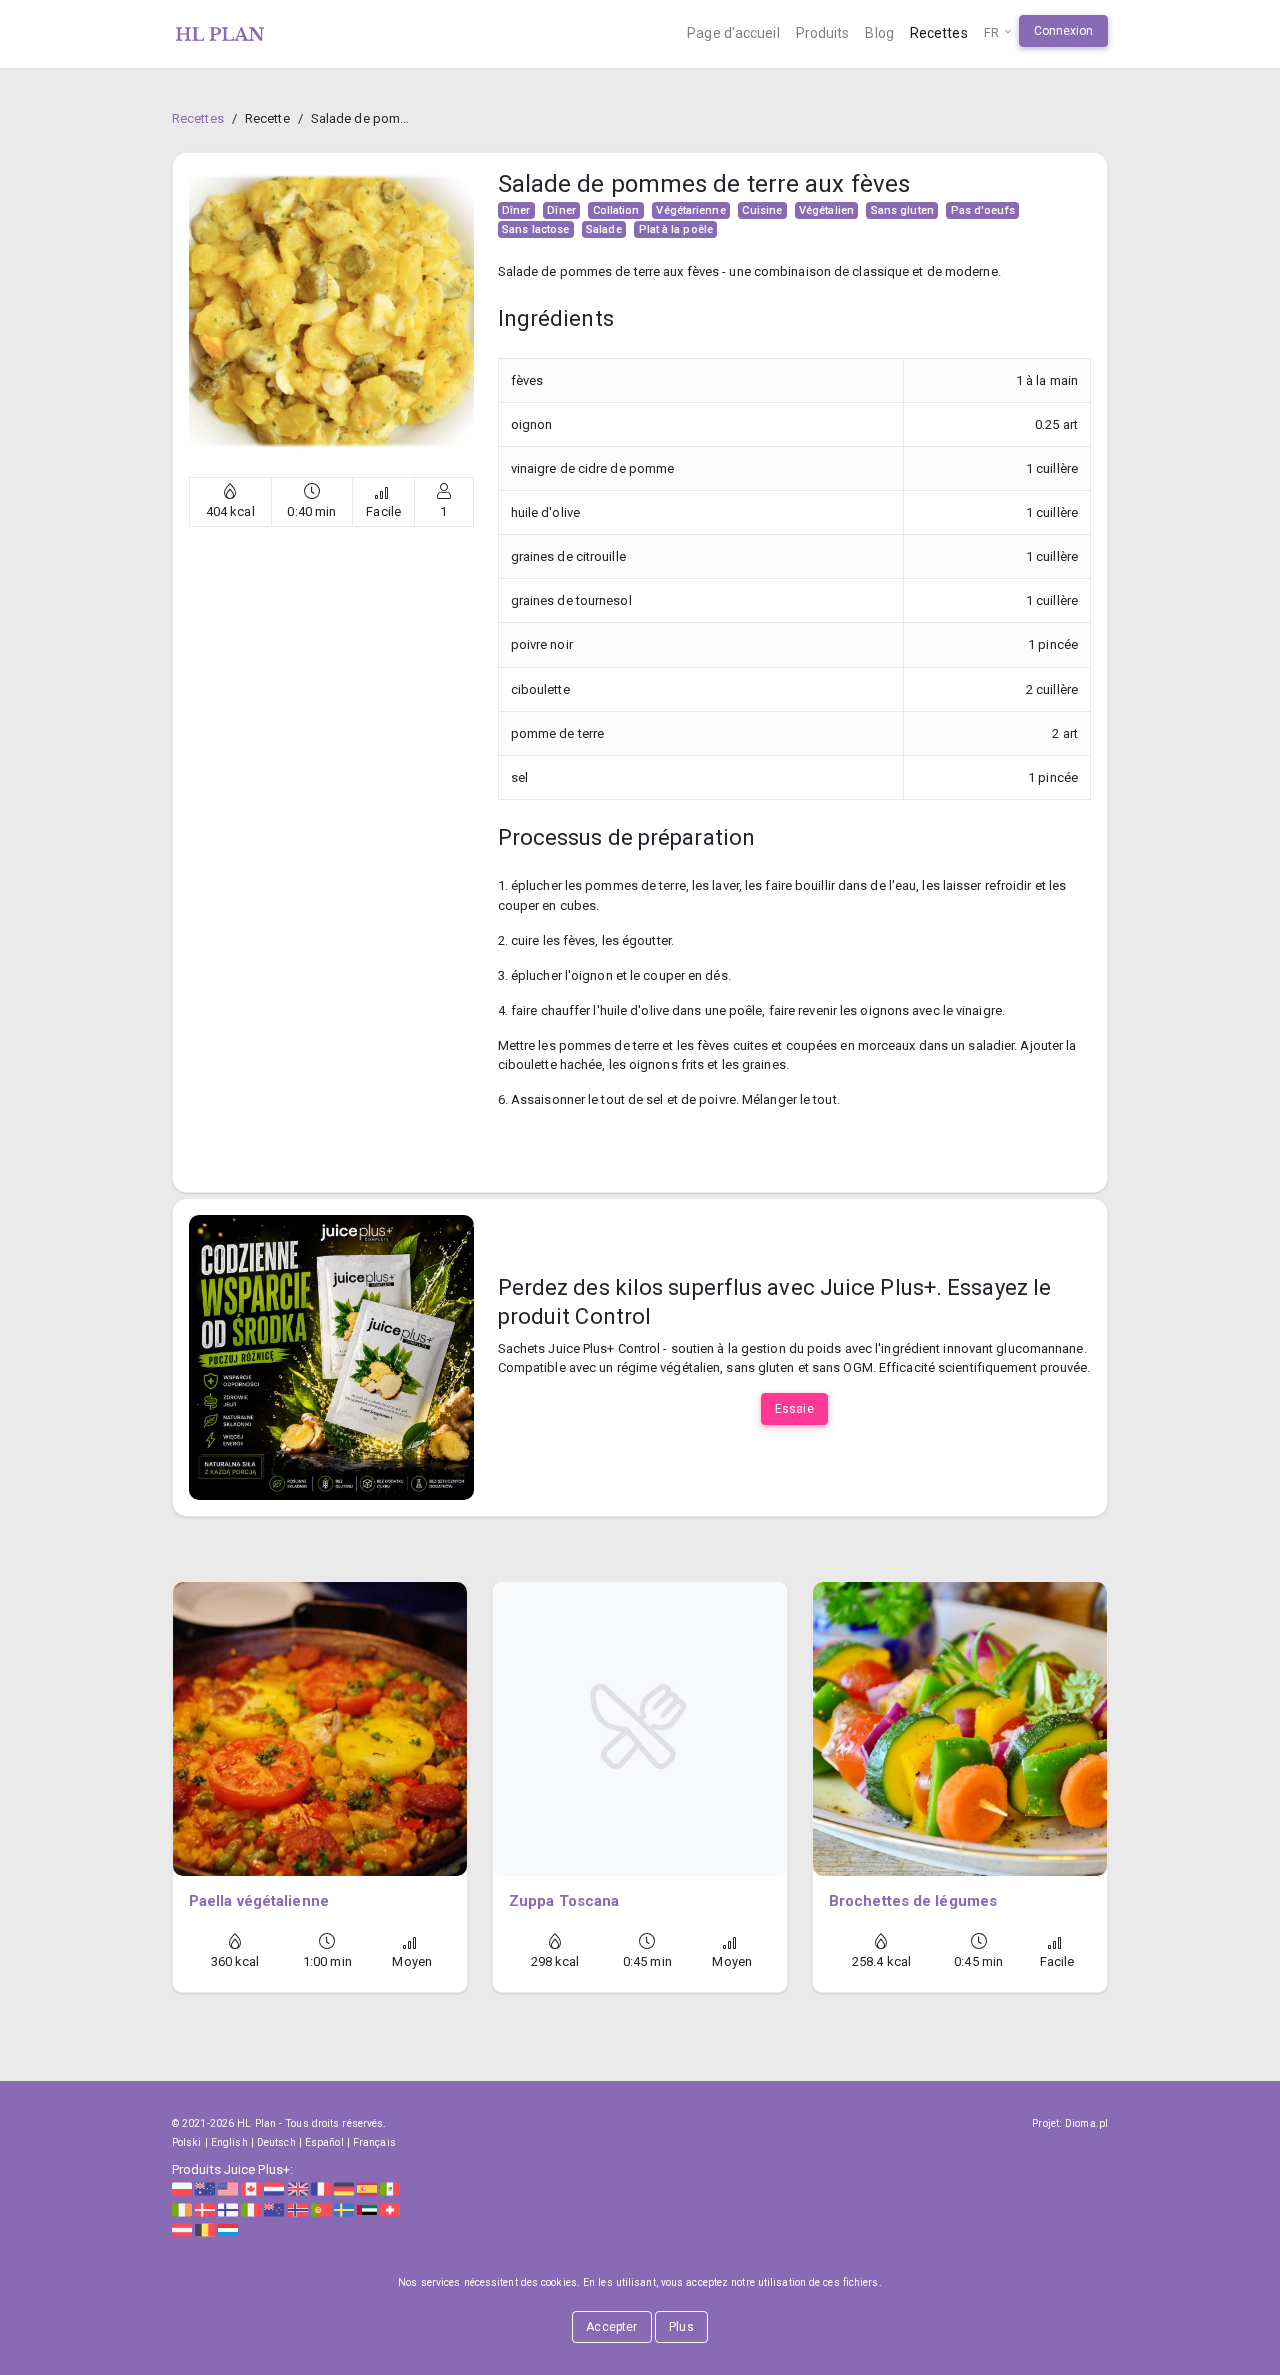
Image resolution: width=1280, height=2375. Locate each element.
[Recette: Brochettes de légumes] (960, 1729)
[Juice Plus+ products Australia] (205, 2188)
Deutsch (276, 2142)
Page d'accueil (733, 33)
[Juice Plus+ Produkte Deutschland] (344, 2188)
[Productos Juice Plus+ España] (367, 2188)
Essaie (794, 1409)
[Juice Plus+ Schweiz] (390, 2208)
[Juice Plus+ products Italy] (251, 2208)
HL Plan (256, 2123)
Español (324, 2142)
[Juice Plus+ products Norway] (298, 2208)
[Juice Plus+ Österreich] (182, 2229)
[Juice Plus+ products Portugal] (321, 2208)
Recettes (939, 33)
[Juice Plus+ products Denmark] (205, 2208)
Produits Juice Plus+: (232, 2169)
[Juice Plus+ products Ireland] (182, 2208)
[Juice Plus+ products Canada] (251, 2188)
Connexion (1064, 31)
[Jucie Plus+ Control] (331, 1356)
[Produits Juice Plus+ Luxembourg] (228, 2229)
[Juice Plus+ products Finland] (228, 2208)
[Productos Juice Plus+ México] (390, 2188)
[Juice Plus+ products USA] (228, 2188)
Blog (879, 33)
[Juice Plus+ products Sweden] (344, 2208)
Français (374, 2142)
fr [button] (993, 32)
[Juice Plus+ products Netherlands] (274, 2188)
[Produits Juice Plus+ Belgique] (205, 2229)
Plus (681, 2327)
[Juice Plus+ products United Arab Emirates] (367, 2208)
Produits (823, 33)
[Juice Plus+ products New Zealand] (274, 2208)
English (229, 2142)
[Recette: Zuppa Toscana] (640, 1729)
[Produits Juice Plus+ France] (321, 2188)
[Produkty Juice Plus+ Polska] (182, 2188)
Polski (187, 2142)
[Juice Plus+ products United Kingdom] (298, 2188)
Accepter (611, 2327)
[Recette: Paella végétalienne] (320, 1729)
